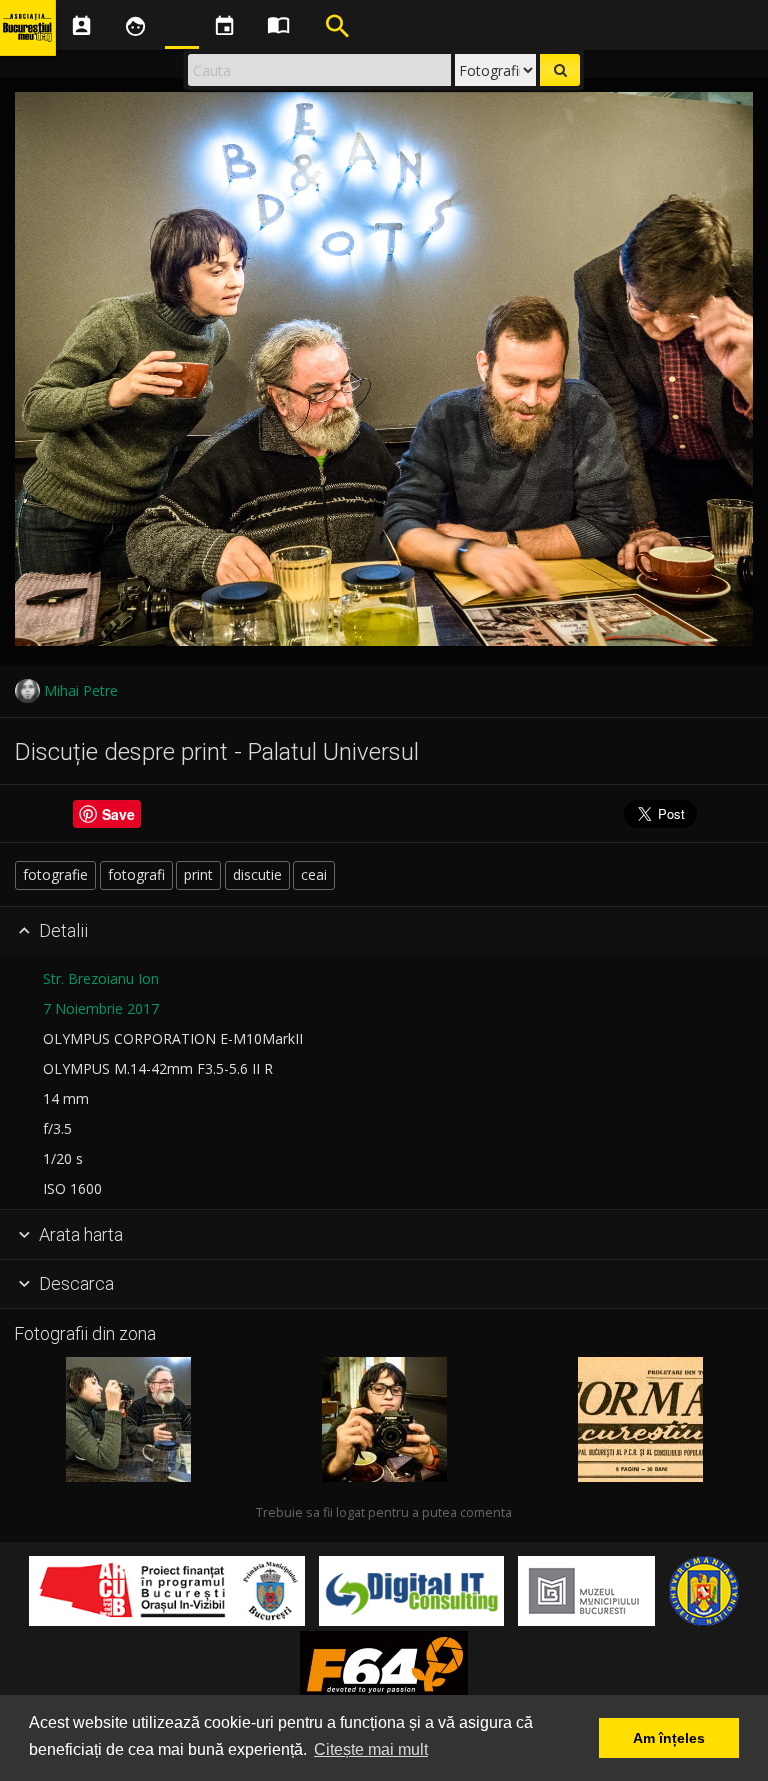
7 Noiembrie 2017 (101, 1008)
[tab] (384, 932)
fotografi (136, 874)
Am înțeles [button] (669, 1738)
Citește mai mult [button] (371, 1749)
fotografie (55, 874)
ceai (314, 874)
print (198, 874)
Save (118, 814)
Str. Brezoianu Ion (101, 978)
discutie (257, 874)
